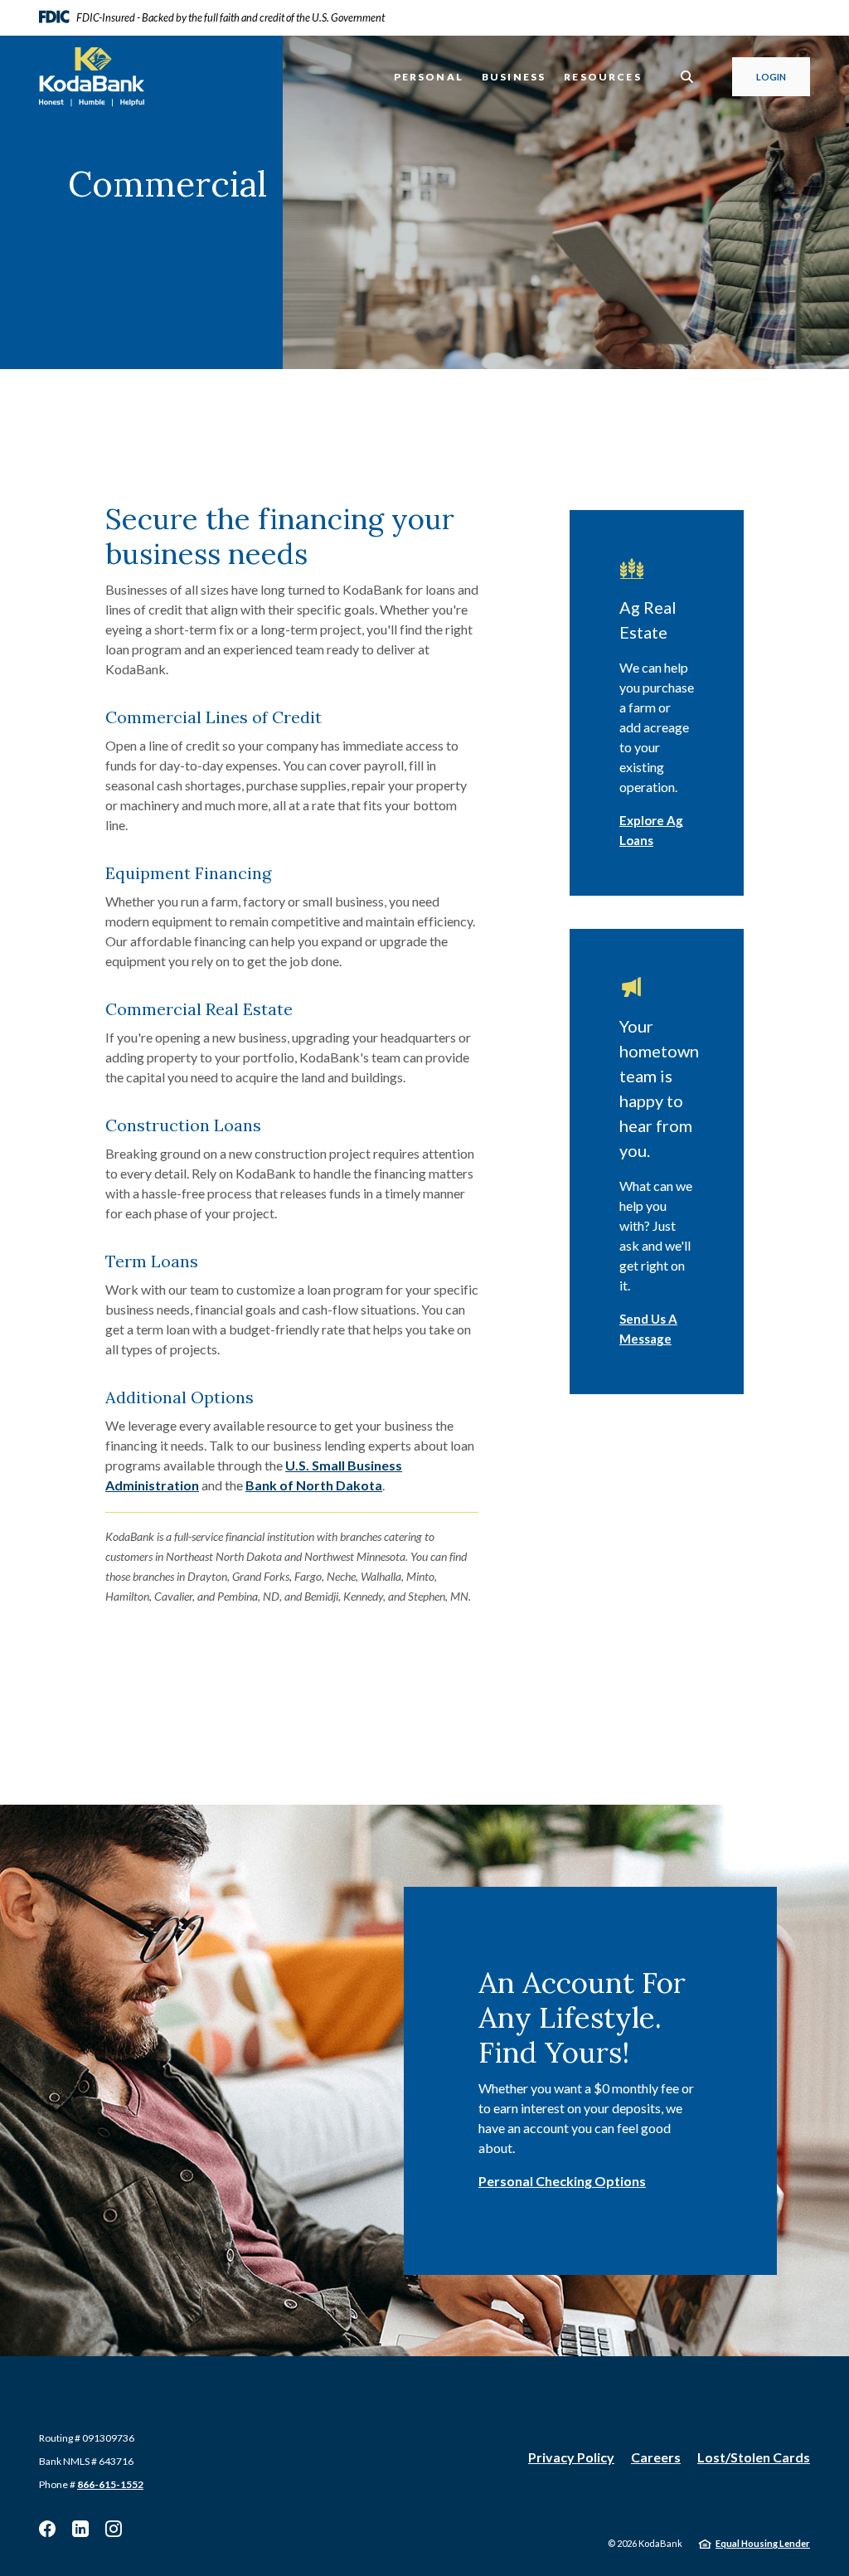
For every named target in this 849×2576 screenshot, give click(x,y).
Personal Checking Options (562, 2181)
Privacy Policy (571, 2457)
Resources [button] (603, 77)
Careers (656, 2457)
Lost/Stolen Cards (754, 2457)
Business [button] (514, 77)
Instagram (114, 2529)
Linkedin (80, 2529)
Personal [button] (429, 77)
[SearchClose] (687, 77)
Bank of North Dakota (314, 1485)
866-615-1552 (110, 2484)
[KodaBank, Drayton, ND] (92, 77)
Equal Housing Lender (763, 2543)
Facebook (47, 2529)
